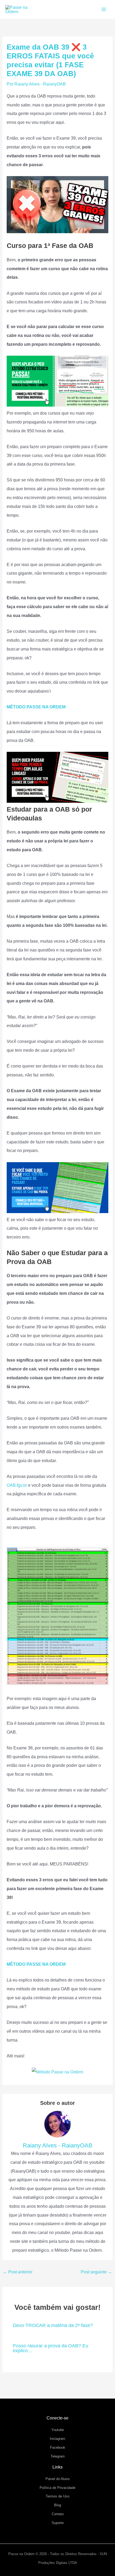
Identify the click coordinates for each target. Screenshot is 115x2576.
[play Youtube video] (57, 205)
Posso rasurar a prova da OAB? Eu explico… (51, 2348)
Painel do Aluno (57, 2479)
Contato (58, 2514)
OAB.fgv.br (17, 1485)
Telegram (58, 2456)
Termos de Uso (57, 2496)
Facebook (58, 2447)
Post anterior (18, 2272)
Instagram (57, 2439)
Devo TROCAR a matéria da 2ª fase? (53, 2325)
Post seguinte (96, 2272)
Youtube (58, 2430)
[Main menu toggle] (104, 10)
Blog (57, 2505)
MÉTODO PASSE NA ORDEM (36, 707)
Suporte (58, 2523)
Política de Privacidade (57, 2488)
